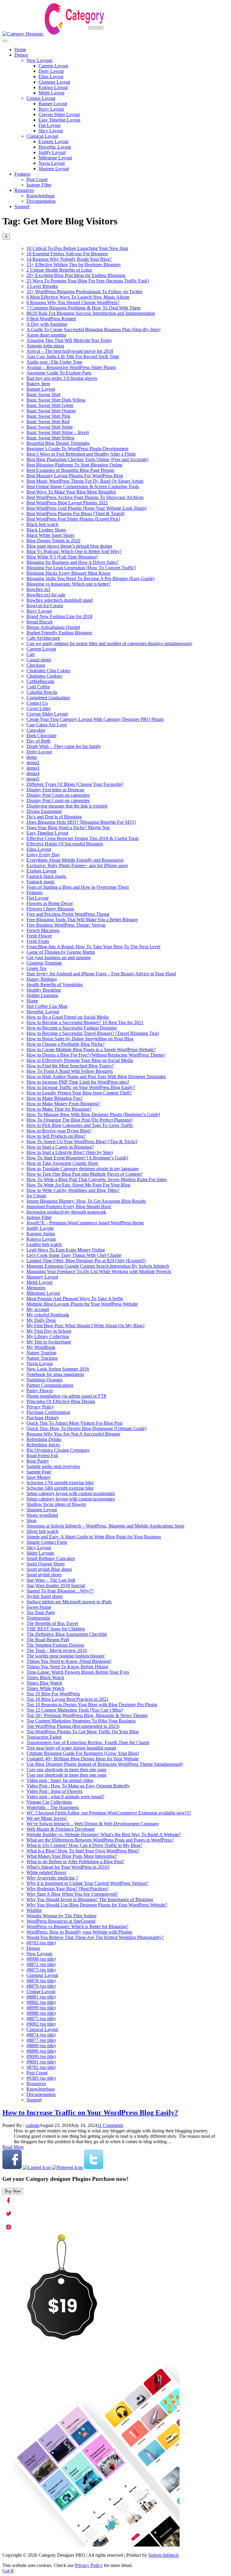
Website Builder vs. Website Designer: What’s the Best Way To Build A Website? (104, 1834)
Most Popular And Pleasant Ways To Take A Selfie (75, 1299)
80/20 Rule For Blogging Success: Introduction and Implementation (91, 313)
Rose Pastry (38, 1461)
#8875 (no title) (41, 2019)
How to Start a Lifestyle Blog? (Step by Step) (70, 1152)
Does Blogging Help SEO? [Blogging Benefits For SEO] (81, 822)
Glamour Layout (54, 82)
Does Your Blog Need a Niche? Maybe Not (68, 828)
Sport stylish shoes (44, 1575)
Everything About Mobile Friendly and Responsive (75, 860)
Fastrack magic (41, 882)
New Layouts (39, 60)
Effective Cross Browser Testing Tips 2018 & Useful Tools (83, 838)
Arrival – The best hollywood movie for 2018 (70, 351)
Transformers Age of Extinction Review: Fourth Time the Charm (88, 1742)
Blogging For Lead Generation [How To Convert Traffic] (81, 568)
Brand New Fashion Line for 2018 (59, 616)
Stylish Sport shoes (45, 1596)
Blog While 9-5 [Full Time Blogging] (62, 557)
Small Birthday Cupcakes (51, 1558)
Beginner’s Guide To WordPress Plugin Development (77, 449)
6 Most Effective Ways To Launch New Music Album (78, 297)
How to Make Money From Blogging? (63, 1104)
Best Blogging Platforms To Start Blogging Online (74, 465)
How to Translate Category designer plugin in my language (83, 1169)
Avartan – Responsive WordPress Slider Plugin (71, 367)
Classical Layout (42, 136)
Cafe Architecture (43, 638)
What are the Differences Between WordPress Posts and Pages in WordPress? (100, 1840)
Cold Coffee (38, 687)
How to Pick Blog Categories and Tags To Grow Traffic (80, 1125)
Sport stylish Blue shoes (49, 1569)
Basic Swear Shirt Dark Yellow (56, 400)
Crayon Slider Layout (59, 114)
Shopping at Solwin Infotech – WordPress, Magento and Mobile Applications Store (105, 1526)
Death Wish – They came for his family (64, 746)
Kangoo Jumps (41, 1234)
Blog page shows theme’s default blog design (69, 546)
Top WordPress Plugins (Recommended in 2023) (73, 1726)
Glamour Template (44, 963)
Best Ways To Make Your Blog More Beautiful (71, 492)
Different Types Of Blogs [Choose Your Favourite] (75, 784)
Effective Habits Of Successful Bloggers (65, 844)
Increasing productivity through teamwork (66, 1212)
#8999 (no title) (41, 2008)
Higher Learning (42, 995)
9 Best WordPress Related (51, 319)
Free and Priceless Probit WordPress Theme (68, 914)
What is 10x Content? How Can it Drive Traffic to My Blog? (84, 1845)
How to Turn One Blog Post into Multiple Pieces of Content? (85, 1174)
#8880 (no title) (41, 2051)
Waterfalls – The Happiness (53, 1807)
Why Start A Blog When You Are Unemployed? (72, 1894)
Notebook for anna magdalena (55, 1374)
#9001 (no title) (41, 2062)
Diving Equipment (44, 811)
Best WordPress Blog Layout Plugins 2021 (67, 503)
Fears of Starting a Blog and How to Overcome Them (78, 887)
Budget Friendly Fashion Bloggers (59, 633)
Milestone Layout (55, 158)
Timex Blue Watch (44, 1683)
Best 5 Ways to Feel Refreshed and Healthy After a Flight (81, 454)
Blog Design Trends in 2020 (53, 541)
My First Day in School (49, 1331)
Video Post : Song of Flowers (54, 1791)
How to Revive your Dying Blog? (59, 1131)
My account (38, 1309)
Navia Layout (52, 163)
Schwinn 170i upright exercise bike (60, 1483)
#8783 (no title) (41, 1943)
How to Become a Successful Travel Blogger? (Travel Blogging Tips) (93, 1033)
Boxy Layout (51, 109)
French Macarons (43, 930)
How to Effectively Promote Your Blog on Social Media (80, 1060)
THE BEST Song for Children (56, 1629)
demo (32, 757)
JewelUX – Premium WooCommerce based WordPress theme (85, 1223)
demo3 (33, 768)
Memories (36, 1288)
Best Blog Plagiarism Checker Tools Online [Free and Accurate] (87, 459)
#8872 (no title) (41, 1964)
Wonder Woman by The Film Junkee (62, 1916)
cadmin (32, 2125)
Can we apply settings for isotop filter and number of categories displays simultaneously (109, 643)
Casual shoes (39, 660)
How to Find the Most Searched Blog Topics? (70, 1066)
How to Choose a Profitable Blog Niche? (66, 1044)
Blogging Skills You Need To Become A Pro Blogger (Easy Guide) (90, 579)
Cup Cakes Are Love (47, 725)
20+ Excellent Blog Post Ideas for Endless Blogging (76, 275)
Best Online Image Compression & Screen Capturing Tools (83, 486)
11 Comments (110, 2125)
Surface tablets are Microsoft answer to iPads (69, 1602)
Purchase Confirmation (48, 1412)
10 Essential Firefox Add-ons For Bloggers (67, 254)
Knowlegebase (41, 196)
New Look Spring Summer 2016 (58, 1369)
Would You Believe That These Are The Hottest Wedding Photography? (95, 1937)
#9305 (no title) (41, 2078)
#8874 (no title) (41, 2035)
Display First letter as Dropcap (55, 790)
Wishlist (34, 1910)
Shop (31, 1520)
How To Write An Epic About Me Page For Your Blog (78, 1185)
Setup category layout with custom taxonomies (71, 1493)
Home (20, 49)
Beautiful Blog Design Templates (58, 443)
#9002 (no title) (41, 2024)
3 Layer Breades (42, 286)
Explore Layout (53, 142)
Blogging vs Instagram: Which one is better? (69, 584)
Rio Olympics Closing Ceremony (58, 1450)
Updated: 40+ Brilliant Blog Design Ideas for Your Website (83, 1759)
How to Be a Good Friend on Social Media (68, 1017)
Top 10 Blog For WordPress (53, 1694)
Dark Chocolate (42, 736)
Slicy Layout (51, 131)
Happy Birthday (42, 979)
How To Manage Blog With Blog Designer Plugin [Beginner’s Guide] (93, 1114)
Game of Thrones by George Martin (61, 952)
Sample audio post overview (53, 1466)
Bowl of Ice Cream (45, 606)
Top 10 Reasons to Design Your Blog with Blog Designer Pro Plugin (92, 1705)
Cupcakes (36, 730)
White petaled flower (46, 1872)
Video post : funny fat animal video (60, 1780)
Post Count (37, 179)
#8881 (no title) (41, 1997)
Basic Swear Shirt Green (50, 405)
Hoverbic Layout (55, 147)
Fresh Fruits (38, 941)
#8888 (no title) (41, 2013)
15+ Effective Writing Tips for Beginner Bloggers (74, 265)
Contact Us (37, 703)
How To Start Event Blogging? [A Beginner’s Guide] (77, 1158)
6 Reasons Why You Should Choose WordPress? (73, 302)
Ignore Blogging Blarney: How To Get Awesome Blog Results (86, 1201)
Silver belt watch (42, 1531)
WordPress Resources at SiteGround (61, 1921)
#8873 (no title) (41, 1970)
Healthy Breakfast (44, 990)
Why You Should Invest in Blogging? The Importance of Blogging (90, 1899)
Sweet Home (39, 1607)
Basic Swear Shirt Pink (48, 416)
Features (22, 174)
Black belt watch (42, 524)
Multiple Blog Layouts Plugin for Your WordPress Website (82, 1304)
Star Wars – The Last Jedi (51, 1580)
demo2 (33, 763)
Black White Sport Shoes (50, 535)
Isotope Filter (39, 185)
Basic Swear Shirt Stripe (50, 427)
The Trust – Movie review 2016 (57, 1650)
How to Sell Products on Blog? (56, 1136)
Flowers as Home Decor (50, 903)
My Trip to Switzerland (49, 1342)
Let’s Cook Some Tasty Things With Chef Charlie (74, 1255)
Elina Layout (51, 77)
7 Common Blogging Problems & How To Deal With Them (83, 308)
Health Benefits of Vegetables (55, 985)
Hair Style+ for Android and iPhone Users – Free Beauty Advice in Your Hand (101, 974)
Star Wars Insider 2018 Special (56, 1585)
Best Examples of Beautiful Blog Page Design (70, 470)
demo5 (33, 779)
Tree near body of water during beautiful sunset (71, 1748)
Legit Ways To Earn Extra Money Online (66, 1250)
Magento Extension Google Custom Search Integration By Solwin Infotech (98, 1266)
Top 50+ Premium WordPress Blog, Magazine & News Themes (87, 1715)
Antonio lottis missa (45, 346)
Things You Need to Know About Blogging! (69, 1661)
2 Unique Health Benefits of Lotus (59, 270)
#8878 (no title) (41, 1981)
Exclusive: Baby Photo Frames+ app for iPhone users (77, 865)
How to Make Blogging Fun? (55, 1098)
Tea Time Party (41, 1613)
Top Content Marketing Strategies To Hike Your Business (81, 1721)
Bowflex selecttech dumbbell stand (60, 600)
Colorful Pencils (42, 692)
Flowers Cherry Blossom (50, 909)
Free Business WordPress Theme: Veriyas (66, 925)
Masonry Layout (42, 1277)
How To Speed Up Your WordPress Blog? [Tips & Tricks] (82, 1142)
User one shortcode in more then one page (66, 1770)
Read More (13, 2147)
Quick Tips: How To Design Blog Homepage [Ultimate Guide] (86, 1428)
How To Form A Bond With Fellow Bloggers (70, 1071)
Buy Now (13, 2191)
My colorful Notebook (48, 1315)
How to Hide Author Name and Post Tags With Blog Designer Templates (96, 1077)
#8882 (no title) (41, 2002)
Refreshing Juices (43, 1445)
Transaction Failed (44, 1737)
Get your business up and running (59, 957)
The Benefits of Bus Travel (52, 1623)
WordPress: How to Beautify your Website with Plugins (79, 1932)
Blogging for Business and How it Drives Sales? (72, 562)
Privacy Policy (40, 1407)
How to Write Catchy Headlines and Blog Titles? (73, 1190)
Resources (24, 190)
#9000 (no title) (41, 2056)
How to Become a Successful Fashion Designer (72, 1028)
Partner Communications (50, 1385)
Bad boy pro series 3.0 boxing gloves (62, 378)
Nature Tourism (41, 1353)
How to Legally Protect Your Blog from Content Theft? (79, 1093)
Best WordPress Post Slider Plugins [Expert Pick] (73, 519)
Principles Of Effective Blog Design (61, 1401)
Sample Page (39, 1472)
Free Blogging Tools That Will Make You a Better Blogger (82, 920)
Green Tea (36, 968)
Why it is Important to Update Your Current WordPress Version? (87, 1883)
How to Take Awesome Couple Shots (62, 1163)
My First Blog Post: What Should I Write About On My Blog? (86, 1326)
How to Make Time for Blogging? (59, 1109)
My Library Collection (48, 1336)
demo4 (33, 773)
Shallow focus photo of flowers (56, 1504)
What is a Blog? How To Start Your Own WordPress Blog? (83, 1851)
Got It (8, 2571)
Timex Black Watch (45, 1677)
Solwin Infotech (163, 2555)
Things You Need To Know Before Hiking (67, 1667)
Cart (31, 654)
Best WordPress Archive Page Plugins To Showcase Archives (85, 497)
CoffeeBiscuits (40, 681)
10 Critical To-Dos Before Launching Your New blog (77, 248)
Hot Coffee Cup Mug (47, 1006)
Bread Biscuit (39, 622)
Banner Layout (53, 104)
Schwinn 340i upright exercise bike (60, 1488)
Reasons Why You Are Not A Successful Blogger (73, 1434)
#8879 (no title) (41, 1986)
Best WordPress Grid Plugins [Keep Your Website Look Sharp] (86, 508)
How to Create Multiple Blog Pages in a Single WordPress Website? (91, 1049)
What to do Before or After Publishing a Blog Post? (75, 1862)
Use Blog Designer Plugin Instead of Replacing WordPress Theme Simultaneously (105, 1764)
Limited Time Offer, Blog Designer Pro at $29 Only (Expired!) (86, 1261)
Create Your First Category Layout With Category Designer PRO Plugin (95, 719)
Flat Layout (49, 125)
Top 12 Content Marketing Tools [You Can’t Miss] (75, 1710)
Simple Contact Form (47, 1542)
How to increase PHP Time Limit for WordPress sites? (78, 1082)
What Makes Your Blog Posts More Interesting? (72, 1856)
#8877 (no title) (41, 2040)
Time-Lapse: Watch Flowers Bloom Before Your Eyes (78, 1672)
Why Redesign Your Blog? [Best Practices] (67, 1889)
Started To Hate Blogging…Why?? (60, 1591)
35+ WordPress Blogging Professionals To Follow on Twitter (85, 292)
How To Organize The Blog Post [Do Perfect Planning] (79, 1120)
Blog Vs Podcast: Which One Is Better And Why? (74, 551)
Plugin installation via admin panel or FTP (66, 1396)
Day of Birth (38, 741)
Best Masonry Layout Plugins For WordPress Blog (75, 476)
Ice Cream (36, 1196)
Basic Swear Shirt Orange (51, 411)
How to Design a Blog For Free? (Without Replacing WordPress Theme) (96, 1055)
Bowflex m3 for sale (46, 595)
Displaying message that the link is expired (67, 806)
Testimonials (38, 1618)
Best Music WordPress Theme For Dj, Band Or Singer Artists (85, 481)
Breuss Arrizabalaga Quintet (53, 627)
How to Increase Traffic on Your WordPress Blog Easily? (81, 1087)
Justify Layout (52, 152)
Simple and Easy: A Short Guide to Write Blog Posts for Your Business (94, 1537)
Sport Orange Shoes (46, 1564)
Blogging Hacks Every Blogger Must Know (69, 573)
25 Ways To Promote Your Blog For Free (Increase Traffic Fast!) (88, 281)
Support (22, 206)
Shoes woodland (42, 1515)
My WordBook (41, 1347)
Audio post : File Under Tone (54, 362)
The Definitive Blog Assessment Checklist (67, 1634)
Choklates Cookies (44, 676)
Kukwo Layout (53, 87)
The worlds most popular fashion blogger (66, 1656)
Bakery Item (38, 384)
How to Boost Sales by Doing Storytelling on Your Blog (80, 1039)
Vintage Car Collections (49, 1802)
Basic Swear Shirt (43, 394)
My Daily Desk (41, 1320)
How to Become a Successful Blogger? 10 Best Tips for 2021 (85, 1022)
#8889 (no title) (41, 2046)
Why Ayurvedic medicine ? (52, 1878)
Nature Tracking (42, 1358)
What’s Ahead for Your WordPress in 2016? (68, 1867)
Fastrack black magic (46, 876)
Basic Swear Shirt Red (48, 422)
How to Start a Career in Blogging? (60, 1147)
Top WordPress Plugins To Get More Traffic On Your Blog (83, 1732)
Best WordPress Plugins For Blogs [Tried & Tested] (75, 514)
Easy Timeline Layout (59, 120)
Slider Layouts (40, 1553)
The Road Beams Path (48, 1640)
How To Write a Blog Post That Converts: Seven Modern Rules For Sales (97, 1179)
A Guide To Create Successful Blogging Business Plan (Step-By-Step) (93, 329)
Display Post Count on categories (58, 795)
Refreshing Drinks (44, 1439)
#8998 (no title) (41, 1959)
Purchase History (43, 1418)
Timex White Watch (45, 1688)
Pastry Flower (40, 1391)
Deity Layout (51, 71)
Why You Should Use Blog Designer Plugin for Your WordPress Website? (97, 1905)
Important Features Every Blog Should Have (69, 1206)
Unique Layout (41, 98)
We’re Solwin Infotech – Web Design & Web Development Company (93, 1824)
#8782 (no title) (41, 2067)
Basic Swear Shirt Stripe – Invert (58, 432)
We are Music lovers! (47, 1818)
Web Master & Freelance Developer (61, 1829)
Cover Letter (38, 708)
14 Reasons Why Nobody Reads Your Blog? (69, 259)
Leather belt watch (44, 1244)
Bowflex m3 (38, 589)
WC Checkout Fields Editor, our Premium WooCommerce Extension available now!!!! (109, 1813)
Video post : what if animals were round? (65, 1797)
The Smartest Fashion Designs (55, 1645)
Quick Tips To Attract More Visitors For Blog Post (74, 1423)
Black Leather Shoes (46, 530)
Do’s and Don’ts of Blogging (54, 817)
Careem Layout (53, 66)
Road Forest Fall (42, 1456)
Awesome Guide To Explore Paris (59, 373)
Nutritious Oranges (45, 1380)
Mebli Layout (51, 93)
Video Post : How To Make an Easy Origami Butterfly (78, 1786)
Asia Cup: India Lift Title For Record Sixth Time (73, 357)
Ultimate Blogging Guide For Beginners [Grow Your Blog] (83, 1753)
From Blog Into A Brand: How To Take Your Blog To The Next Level (93, 947)
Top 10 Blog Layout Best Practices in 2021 (68, 1699)
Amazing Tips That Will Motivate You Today (69, 340)
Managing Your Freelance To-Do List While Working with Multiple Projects (99, 1271)
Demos (21, 55)
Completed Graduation (48, 698)
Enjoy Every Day (43, 855)
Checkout (36, 665)
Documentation (41, 201)
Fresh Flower (39, 936)
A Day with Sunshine (47, 324)
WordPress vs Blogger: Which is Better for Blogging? (77, 1927)
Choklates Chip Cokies (48, 671)
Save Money (38, 1477)
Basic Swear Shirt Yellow (51, 438)
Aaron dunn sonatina (46, 335)
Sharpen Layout (54, 169)
